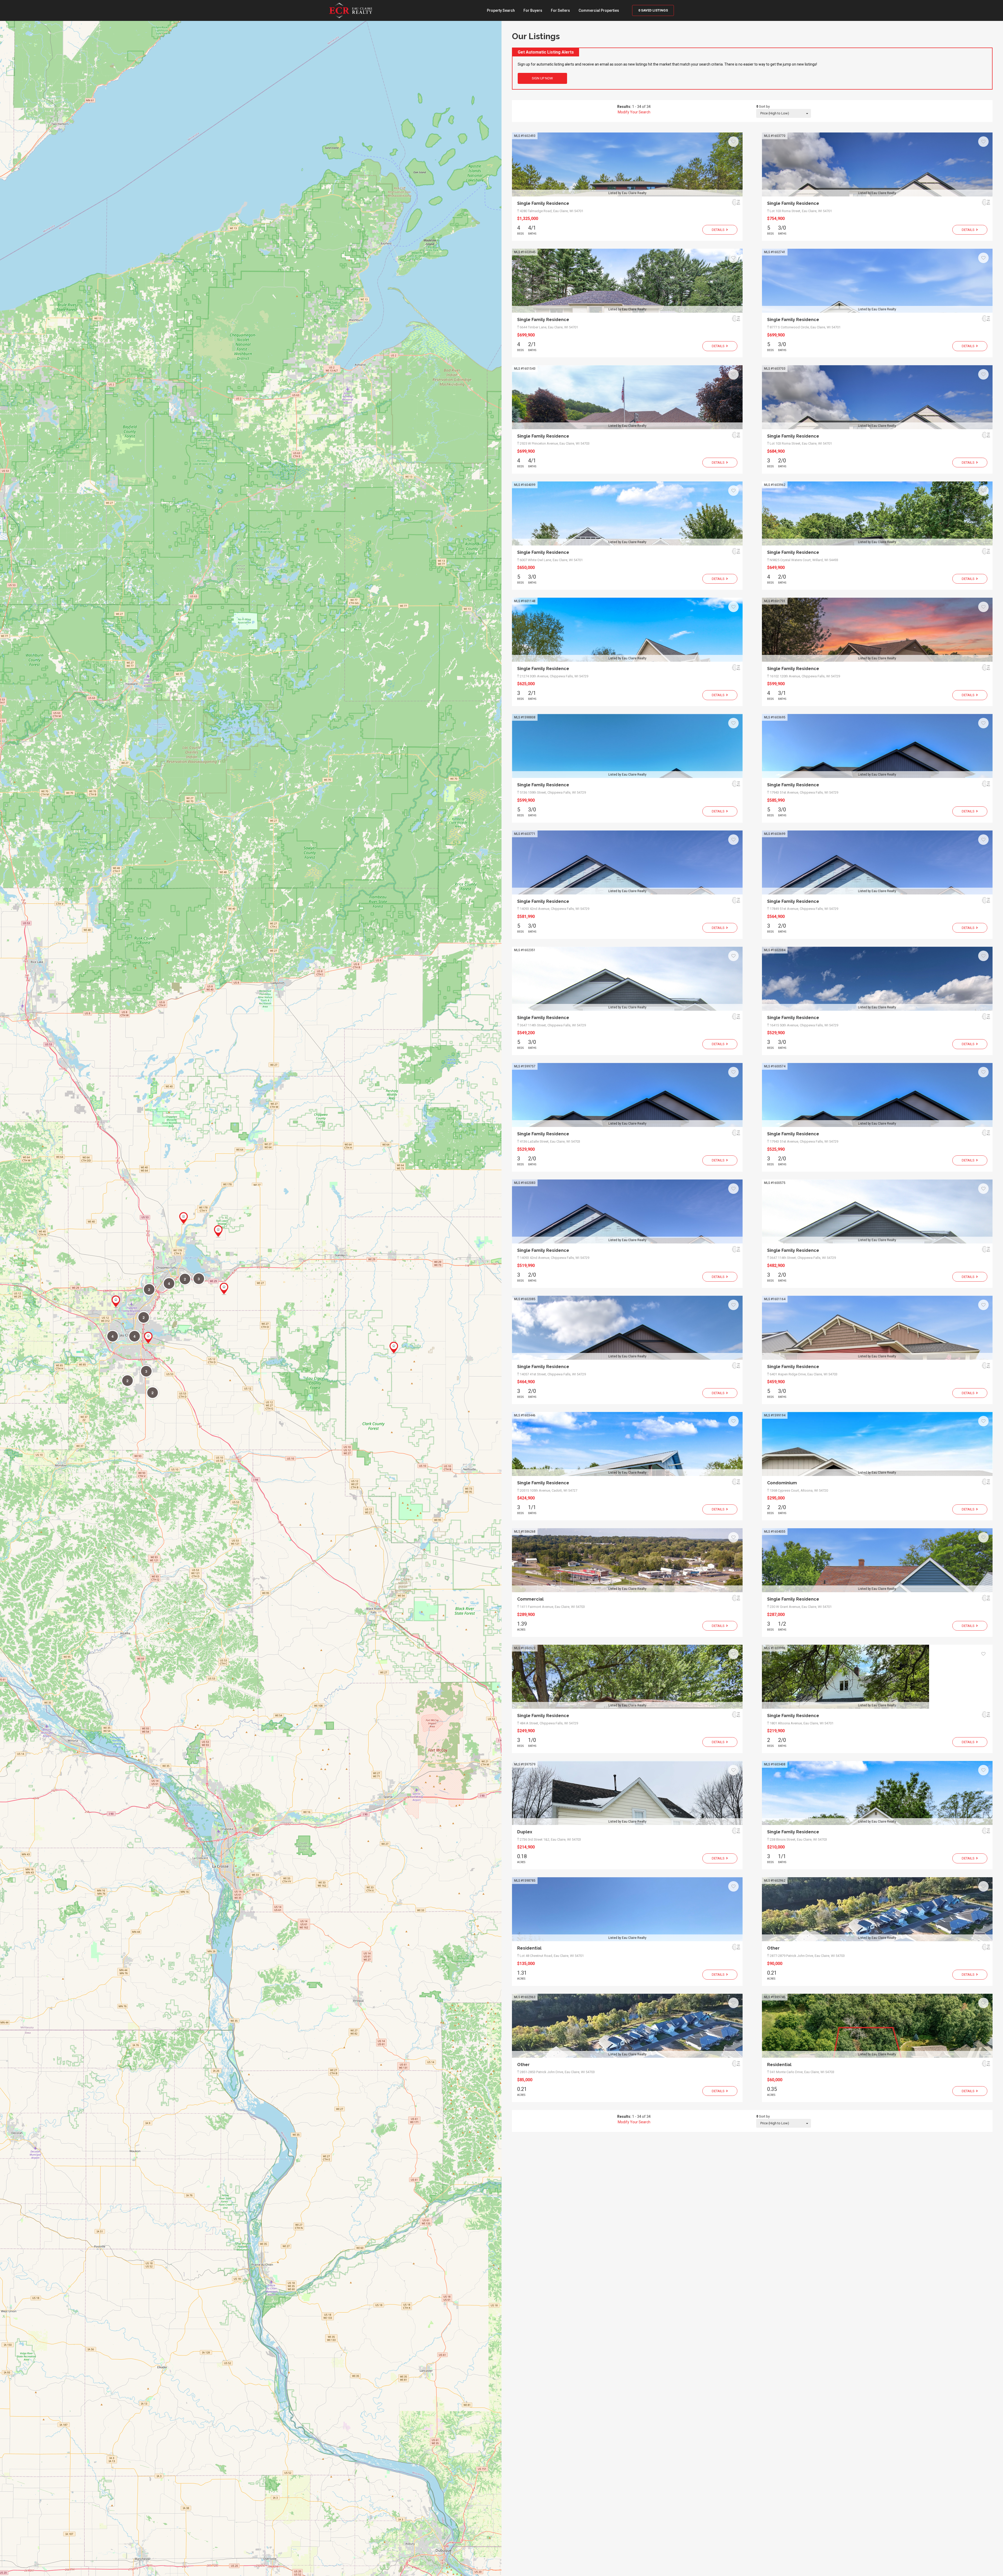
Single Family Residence (543, 203)
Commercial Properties (599, 10)
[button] (183, 1218)
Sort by (764, 106)
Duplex (525, 1832)
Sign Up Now (542, 78)
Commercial (530, 1599)
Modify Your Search (634, 112)
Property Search (501, 10)
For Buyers (533, 10)
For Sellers (560, 10)
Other (773, 1948)
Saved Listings (653, 10)
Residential (529, 1948)
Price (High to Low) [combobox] (775, 113)
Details (719, 230)
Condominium (782, 1483)
